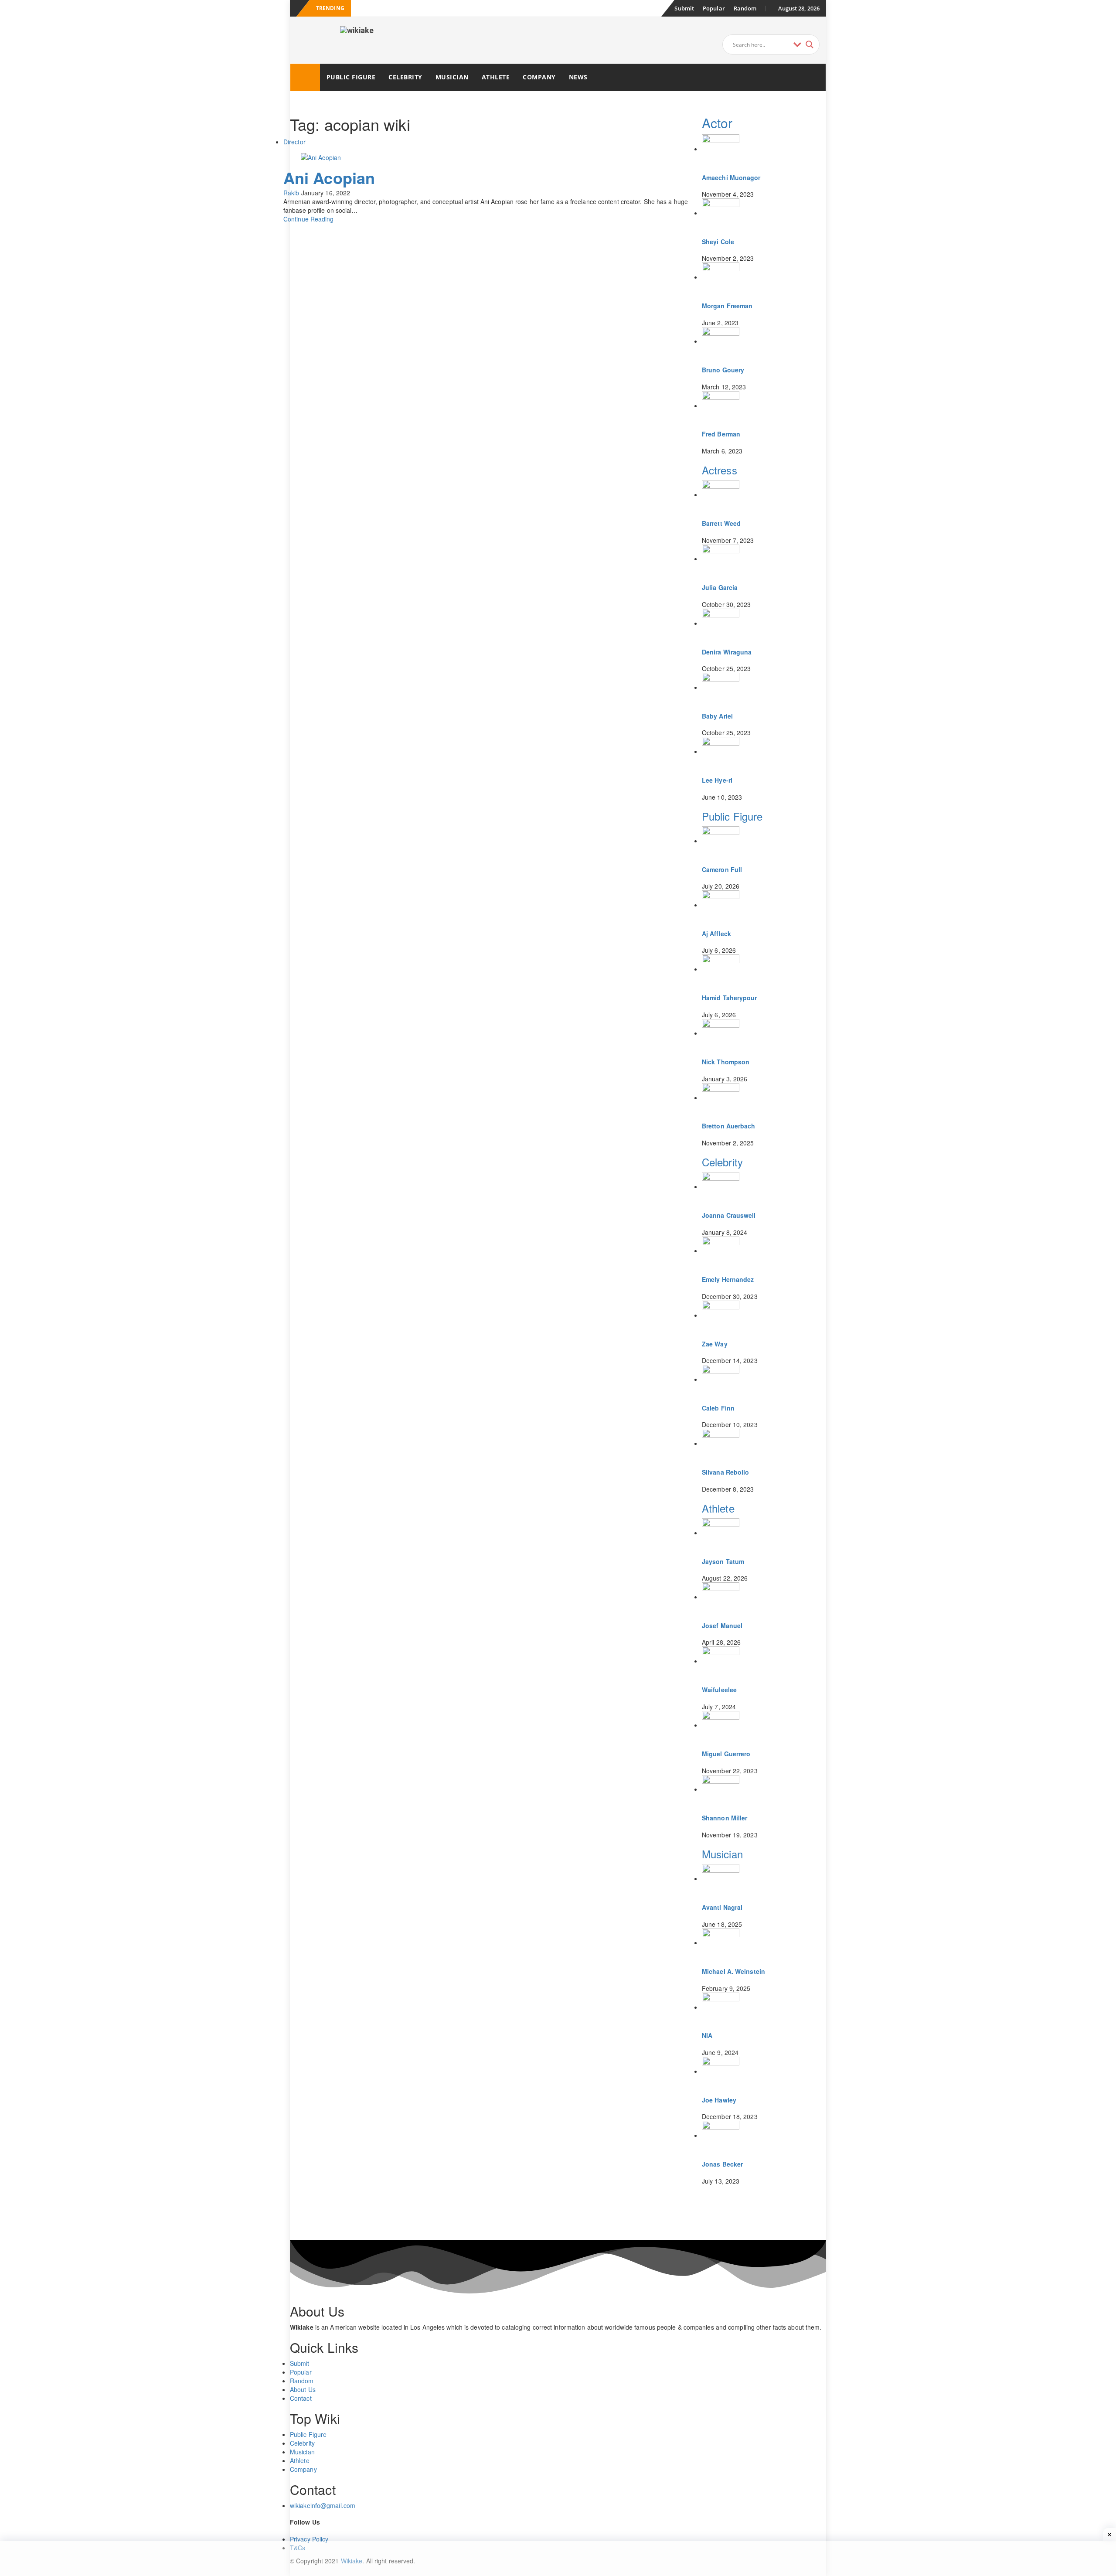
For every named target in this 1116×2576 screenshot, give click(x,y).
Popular (714, 8)
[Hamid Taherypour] (721, 969)
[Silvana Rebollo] (721, 1443)
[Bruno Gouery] (721, 341)
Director (294, 142)
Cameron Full (722, 869)
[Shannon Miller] (721, 1789)
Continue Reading (309, 219)
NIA (707, 2035)
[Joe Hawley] (721, 2071)
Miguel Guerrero (726, 1754)
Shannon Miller (725, 1818)
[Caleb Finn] (721, 1379)
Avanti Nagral (722, 1907)
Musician (452, 77)
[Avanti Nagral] (721, 1878)
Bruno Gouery (723, 370)
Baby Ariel (717, 716)
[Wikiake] (305, 77)
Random (745, 8)
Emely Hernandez (728, 1279)
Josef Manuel (722, 1625)
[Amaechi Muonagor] (721, 149)
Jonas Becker (722, 2164)
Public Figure (351, 77)
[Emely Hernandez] (721, 1251)
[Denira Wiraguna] (721, 623)
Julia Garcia (720, 587)
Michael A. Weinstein (733, 1971)
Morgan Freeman (727, 306)
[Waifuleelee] (721, 1661)
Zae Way (715, 1344)
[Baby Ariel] (721, 687)
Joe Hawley (719, 2100)
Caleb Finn (718, 1408)
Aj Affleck (716, 934)
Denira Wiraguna (727, 652)
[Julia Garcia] (721, 559)
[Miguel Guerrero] (721, 1725)
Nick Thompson (726, 1062)
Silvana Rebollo (726, 1472)
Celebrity (405, 77)
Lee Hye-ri (717, 780)
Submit (684, 8)
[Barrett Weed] (721, 494)
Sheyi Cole (718, 242)
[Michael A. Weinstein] (721, 1942)
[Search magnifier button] (810, 44)
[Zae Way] (721, 1315)
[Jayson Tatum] (721, 1533)
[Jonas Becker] (721, 2135)
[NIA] (721, 2007)
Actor (717, 123)
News (578, 77)
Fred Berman (721, 434)
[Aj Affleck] (721, 905)
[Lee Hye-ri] (721, 751)
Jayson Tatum (723, 1561)
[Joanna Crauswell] (721, 1186)
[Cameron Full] (721, 841)
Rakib (291, 193)
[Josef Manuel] (721, 1597)
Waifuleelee (719, 1690)
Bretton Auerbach (729, 1126)
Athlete (496, 77)
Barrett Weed (721, 523)
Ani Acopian (329, 177)
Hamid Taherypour (730, 998)
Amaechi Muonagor (731, 177)
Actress (720, 470)
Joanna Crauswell (729, 1215)
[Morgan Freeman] (721, 277)
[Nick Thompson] (721, 1033)
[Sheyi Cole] (721, 213)
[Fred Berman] (721, 405)
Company (539, 77)
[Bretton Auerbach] (721, 1097)
